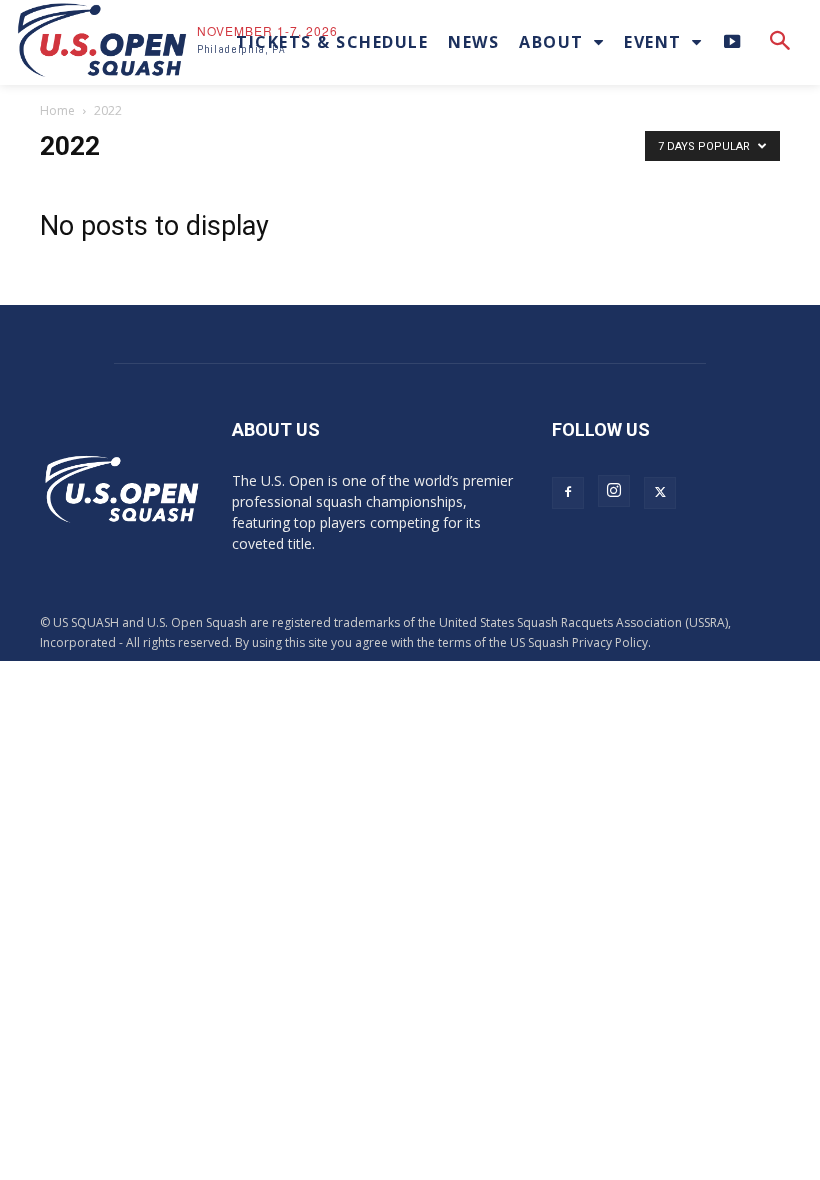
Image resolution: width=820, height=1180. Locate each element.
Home (57, 110)
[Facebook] (568, 493)
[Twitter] (660, 493)
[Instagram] (614, 491)
